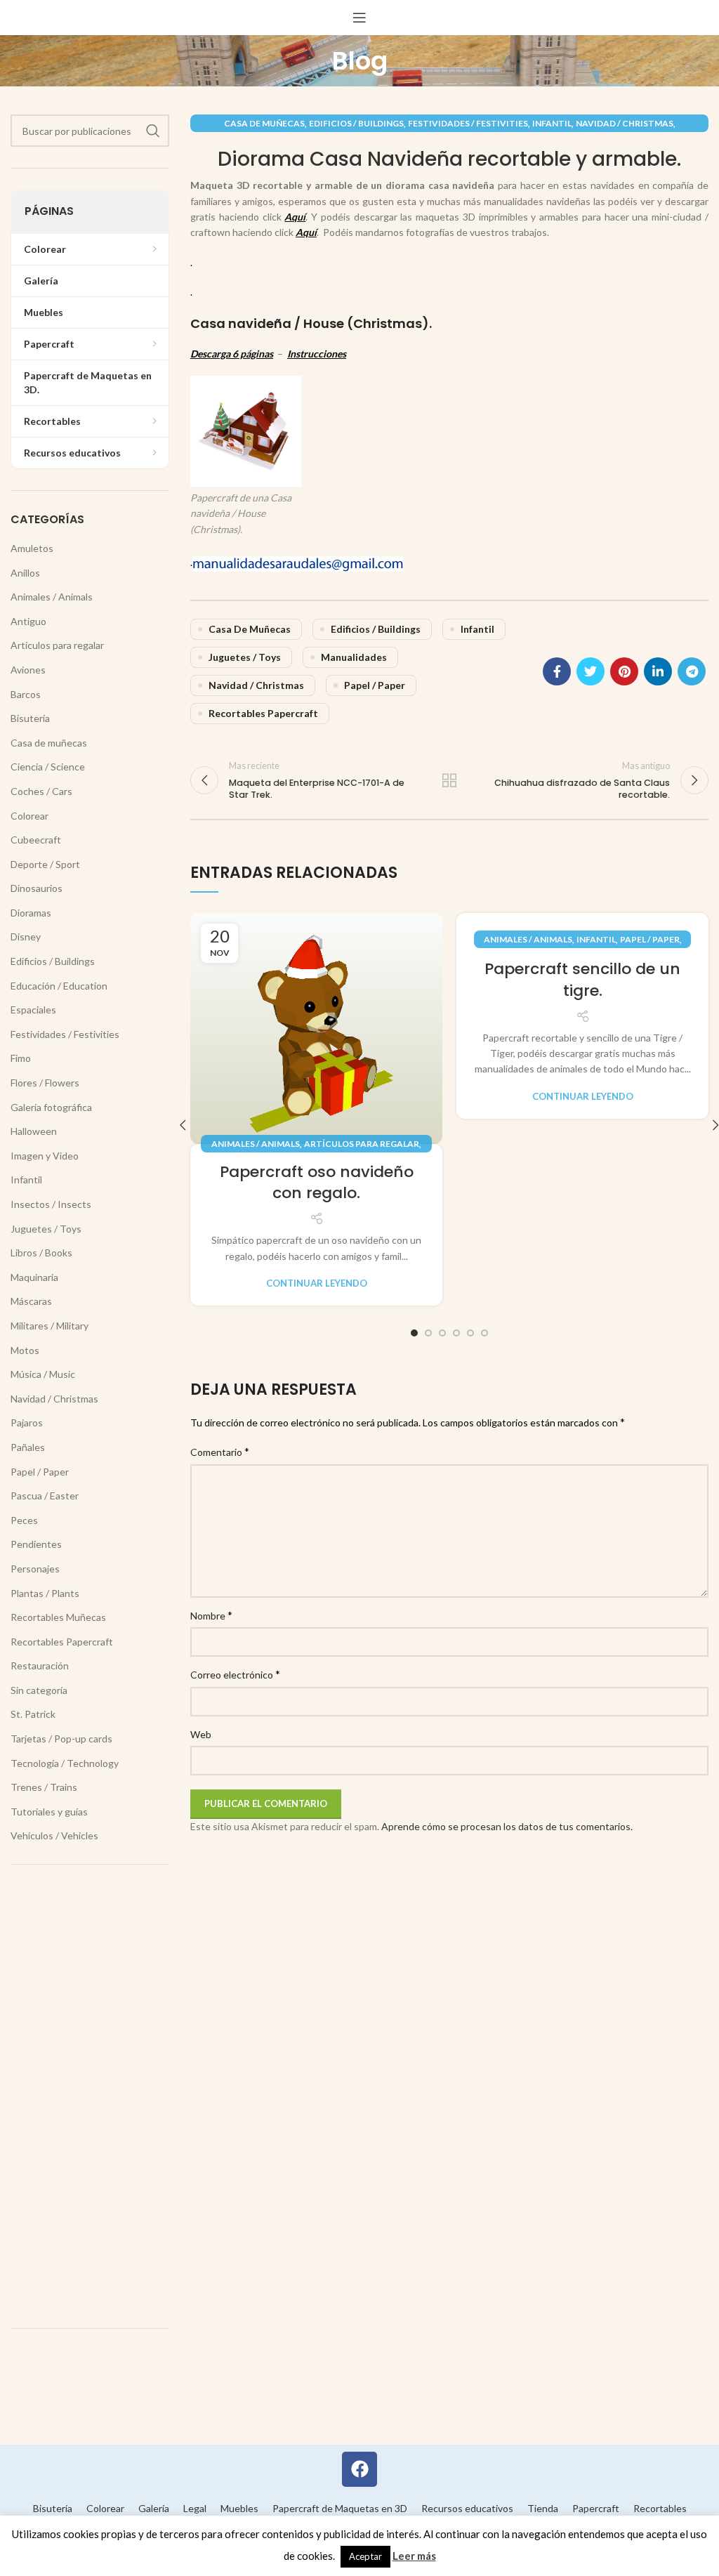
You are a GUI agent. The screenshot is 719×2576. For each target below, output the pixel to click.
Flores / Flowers (45, 1083)
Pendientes (36, 1544)
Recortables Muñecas (58, 1617)
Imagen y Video (45, 1156)
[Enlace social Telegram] (692, 671)
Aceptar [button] (365, 2556)
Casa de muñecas (264, 123)
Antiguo (28, 621)
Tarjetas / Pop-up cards (61, 1739)
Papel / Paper (375, 685)
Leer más (414, 2556)
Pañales (28, 1447)
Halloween (34, 1131)
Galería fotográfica (51, 1107)
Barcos (26, 694)
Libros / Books (41, 1253)
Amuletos (32, 548)
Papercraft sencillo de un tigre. (582, 980)
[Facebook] (359, 2469)
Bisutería (30, 718)
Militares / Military (50, 1326)
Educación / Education (59, 986)
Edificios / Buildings (356, 123)
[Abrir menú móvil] (359, 18)
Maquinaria (34, 1277)
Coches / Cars (41, 791)
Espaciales (33, 1010)
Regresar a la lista (449, 780)
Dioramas (31, 913)
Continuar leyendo (317, 1283)
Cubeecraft (36, 840)
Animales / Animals (256, 1144)
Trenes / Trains (44, 1787)
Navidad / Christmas (625, 123)
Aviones (28, 670)
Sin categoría (39, 1690)
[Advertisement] (90, 2096)
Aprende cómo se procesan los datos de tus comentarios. (507, 1826)
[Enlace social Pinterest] (624, 671)
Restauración (40, 1665)
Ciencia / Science (48, 767)
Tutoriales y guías (49, 1812)
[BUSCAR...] (153, 131)
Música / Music (43, 1374)
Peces (24, 1520)
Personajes (35, 1569)
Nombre (211, 1615)
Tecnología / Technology (65, 1763)
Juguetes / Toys (245, 657)
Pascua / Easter (45, 1496)
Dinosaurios (37, 888)
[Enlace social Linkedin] (658, 671)
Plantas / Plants (45, 1593)
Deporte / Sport (45, 864)
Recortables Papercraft (263, 713)
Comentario (220, 1451)
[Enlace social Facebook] (557, 671)
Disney (26, 937)
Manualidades (354, 657)
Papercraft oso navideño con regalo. (317, 1183)
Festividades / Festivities (468, 123)
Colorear (29, 816)
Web (201, 1734)
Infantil (552, 123)
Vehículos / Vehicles (54, 1835)
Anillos (25, 573)
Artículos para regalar (362, 1144)
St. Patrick (33, 1714)
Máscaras (31, 1301)
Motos (25, 1350)
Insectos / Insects (51, 1204)
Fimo (21, 1058)
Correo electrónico (235, 1674)
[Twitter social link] (591, 671)
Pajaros (27, 1422)
